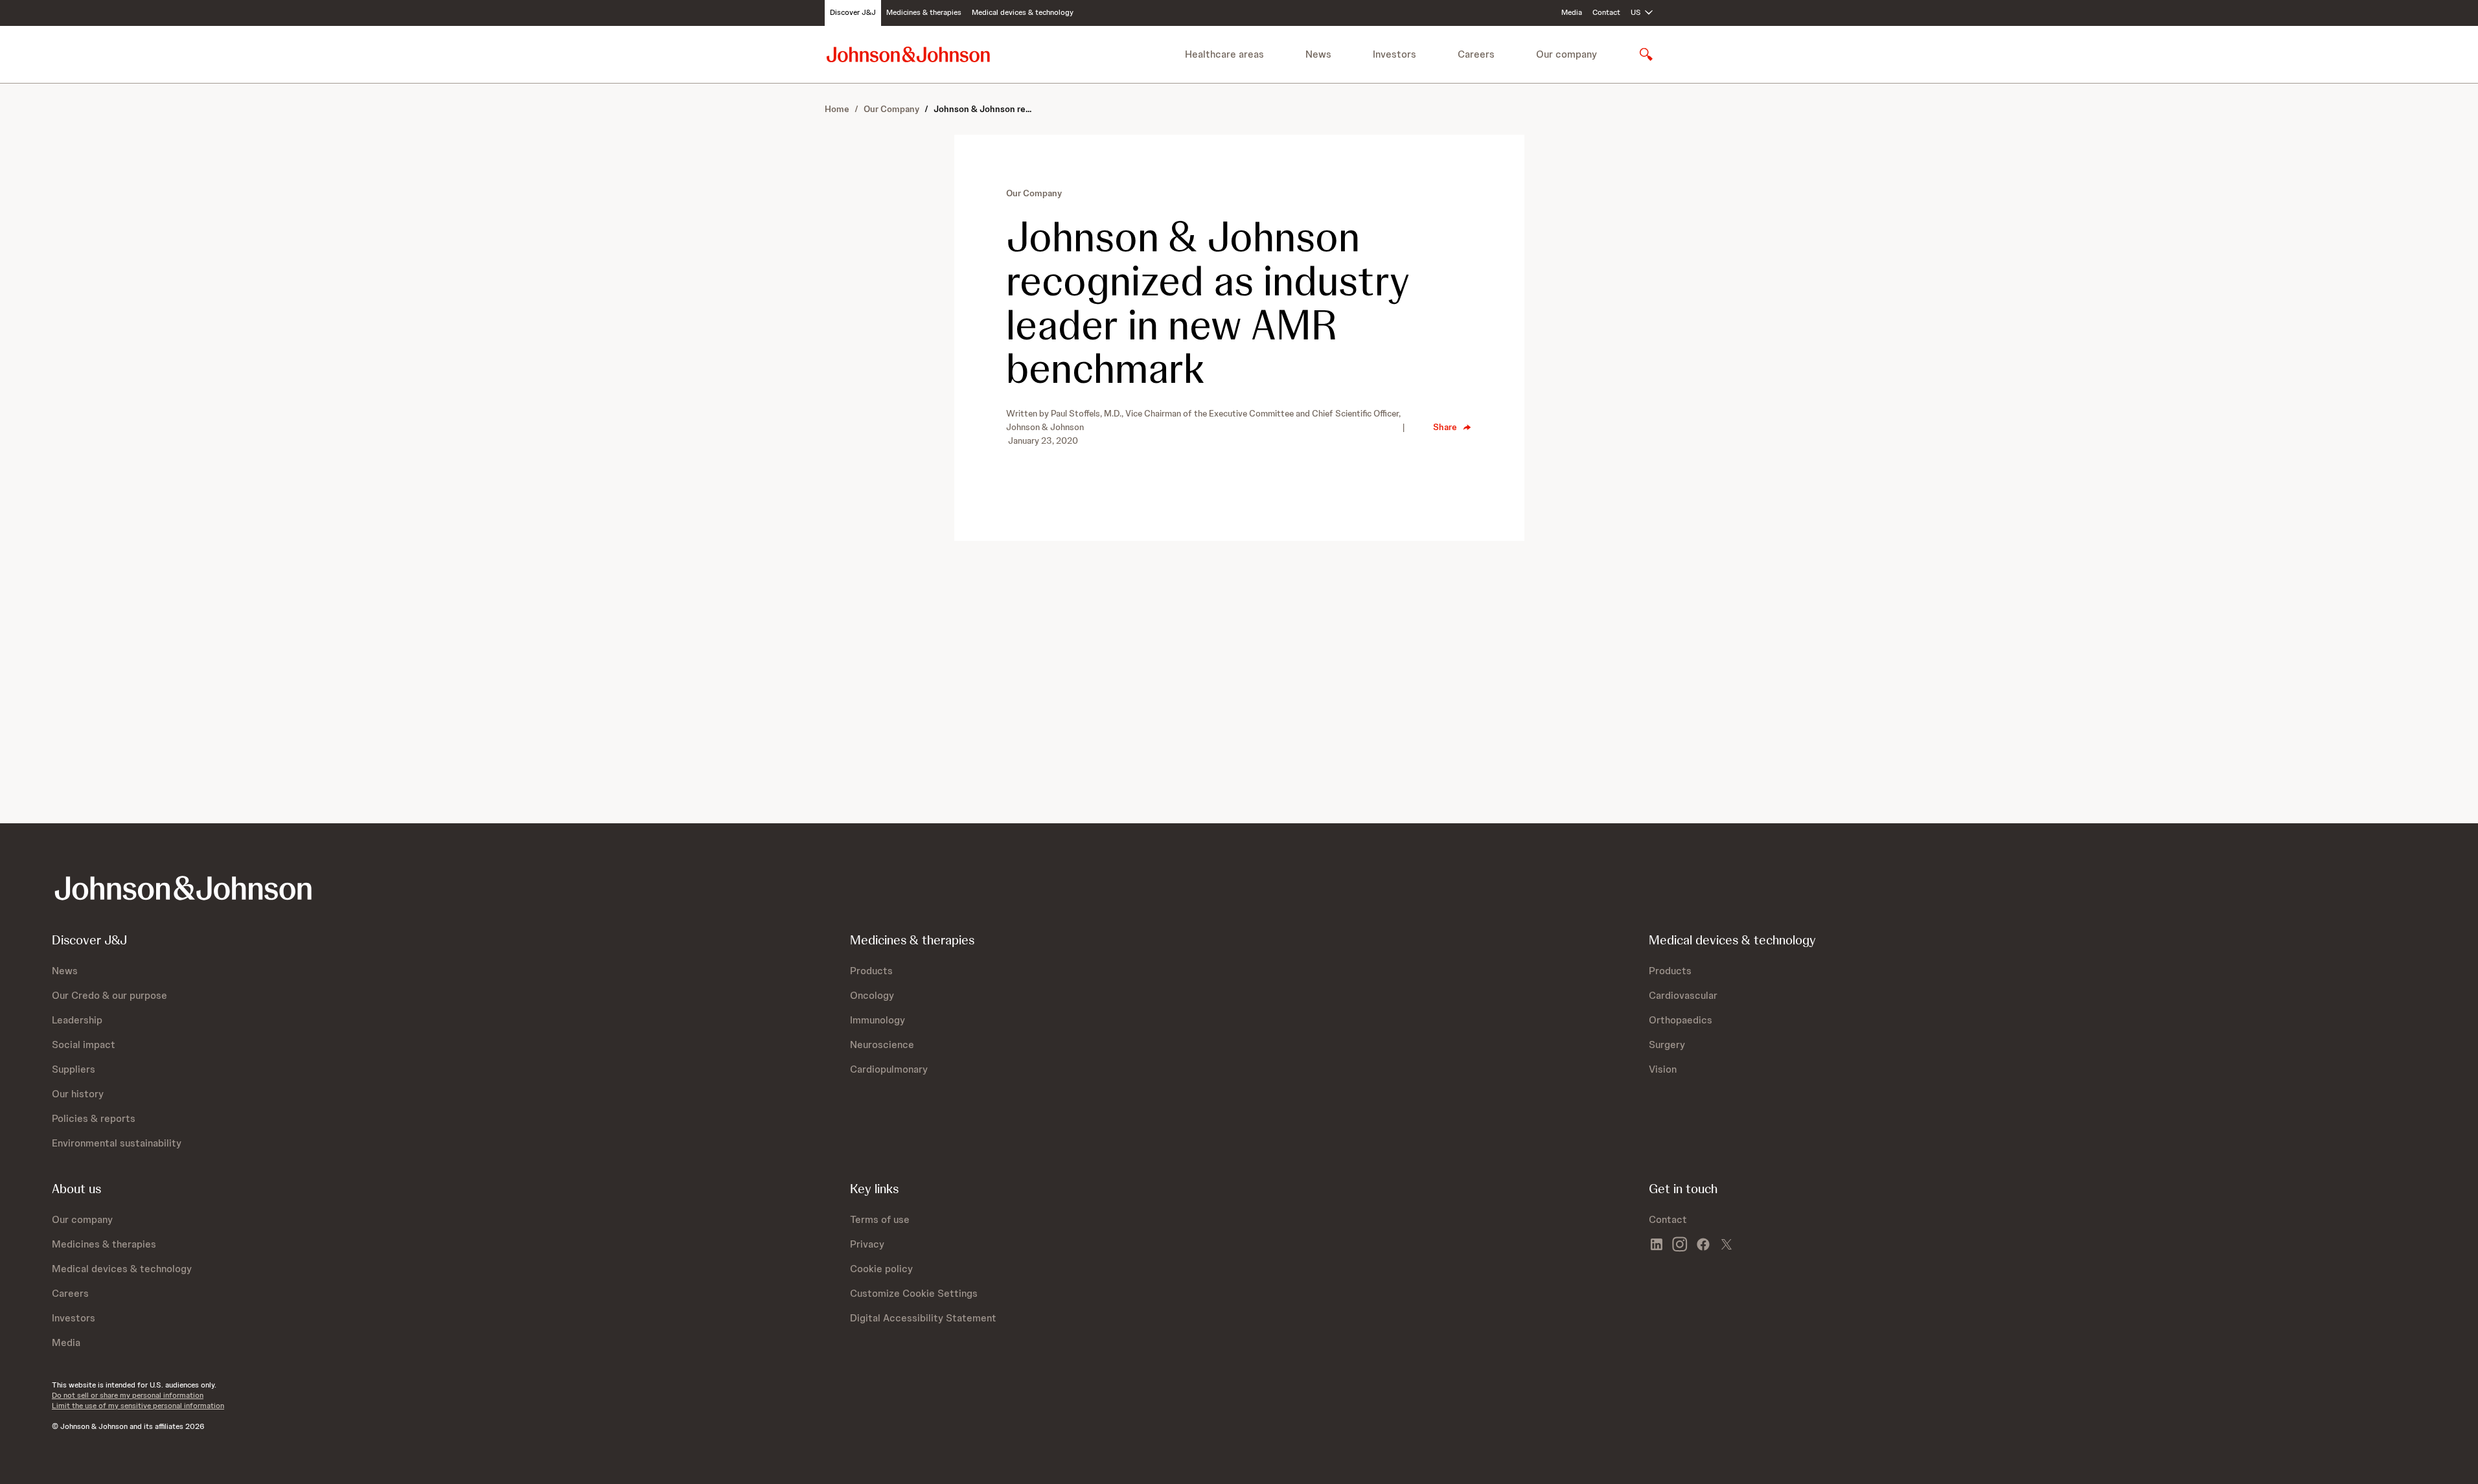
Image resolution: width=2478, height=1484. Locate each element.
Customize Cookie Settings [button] (914, 1293)
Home (837, 109)
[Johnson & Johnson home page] (908, 54)
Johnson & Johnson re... (982, 109)
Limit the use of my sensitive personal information (138, 1406)
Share (1445, 427)
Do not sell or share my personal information (128, 1395)
